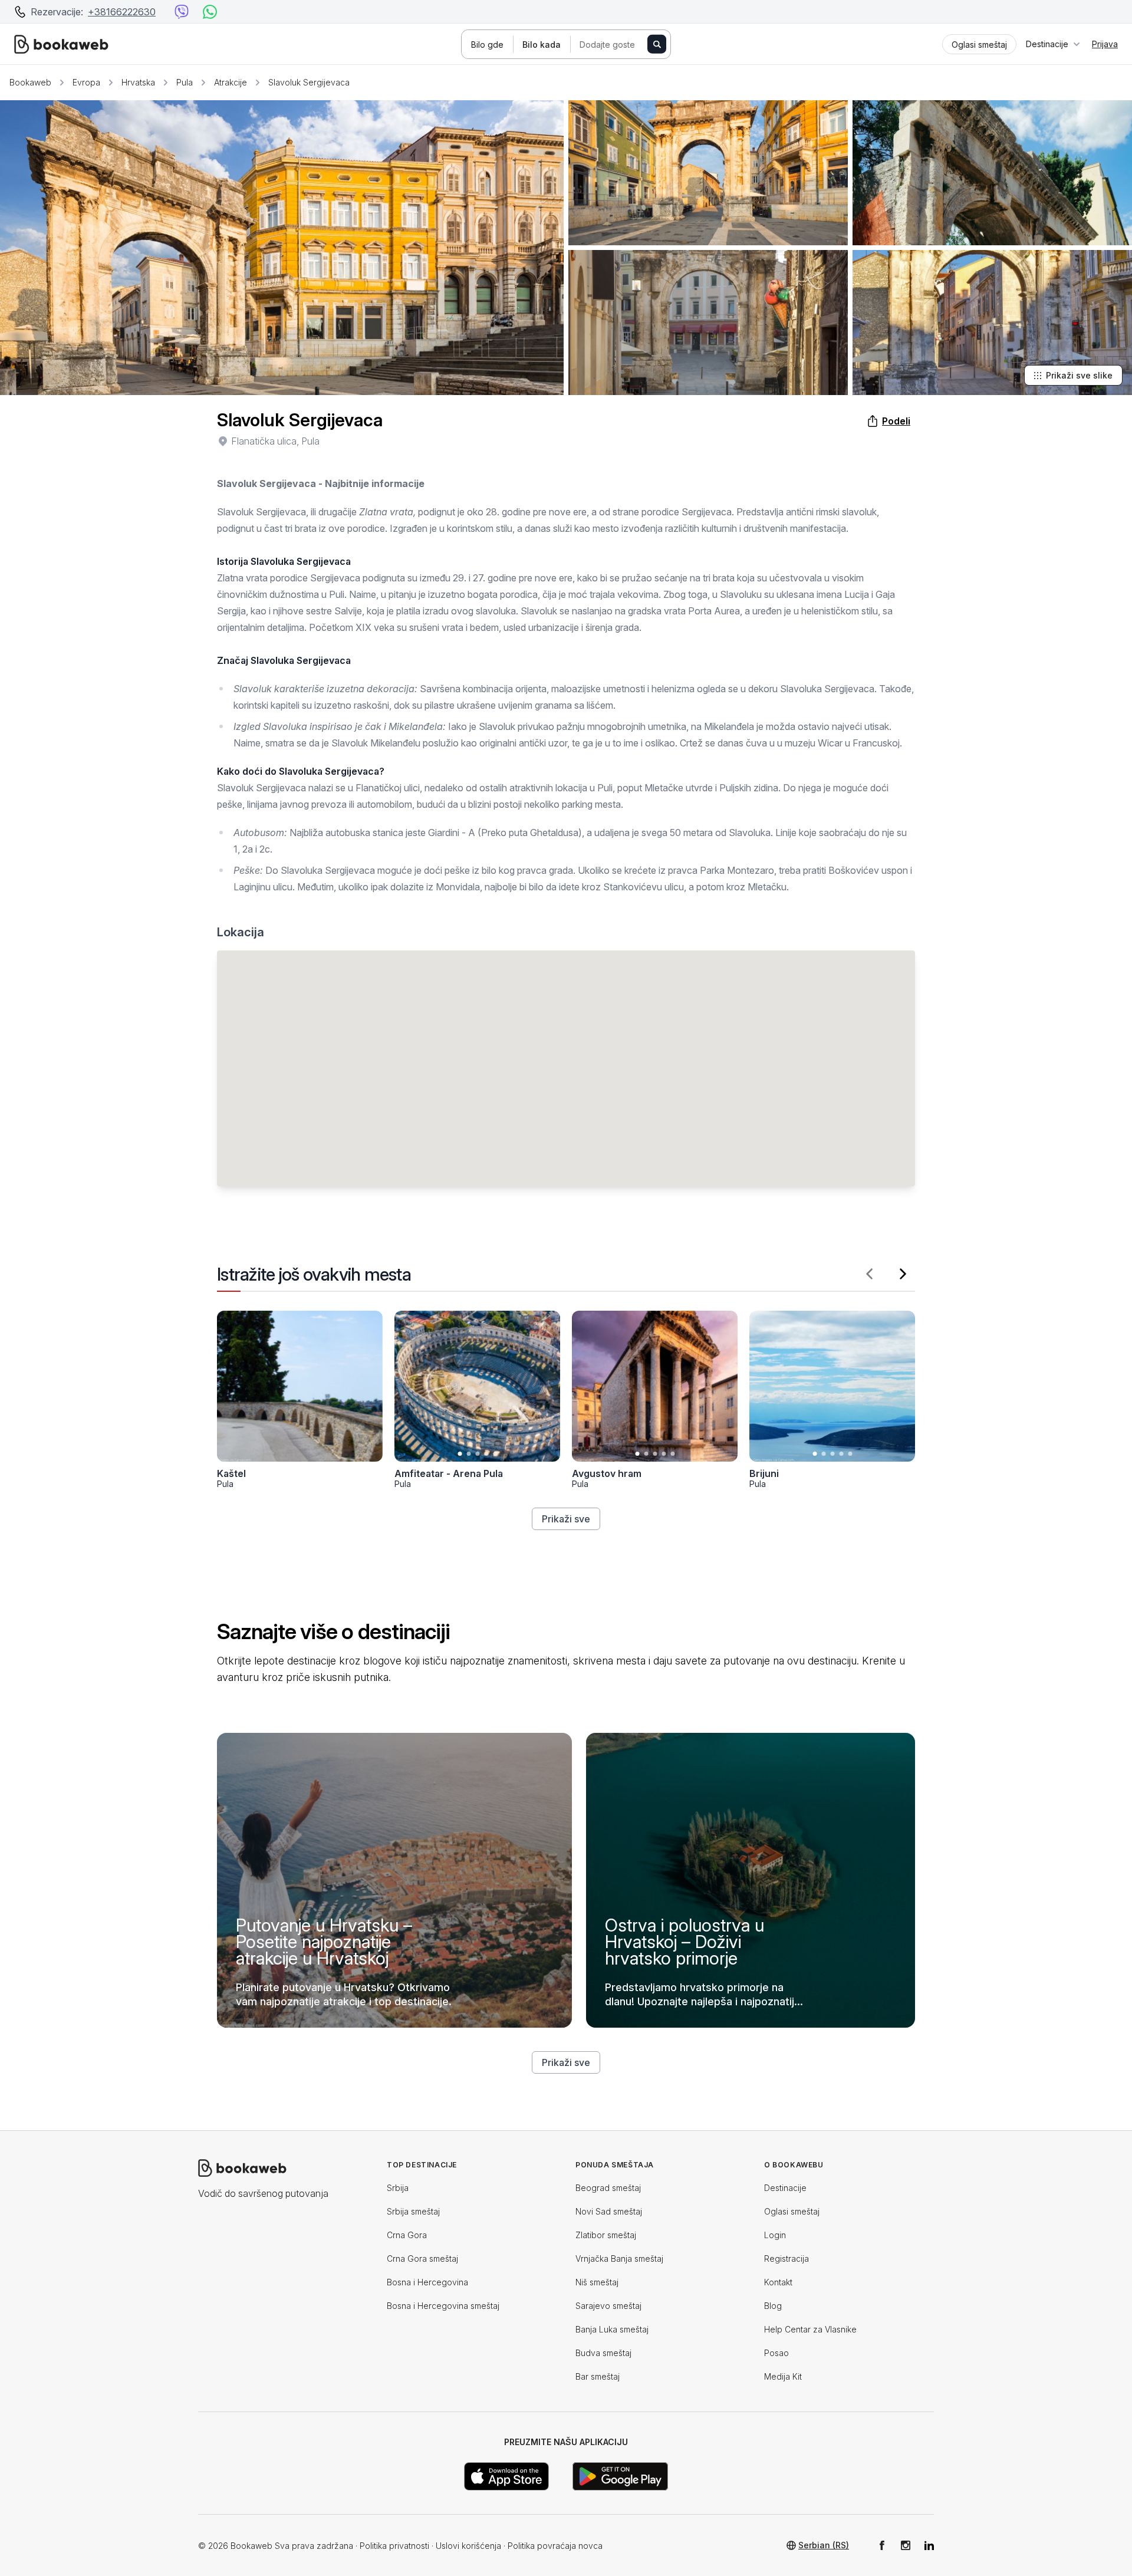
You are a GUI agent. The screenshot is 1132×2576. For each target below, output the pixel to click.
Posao (776, 2353)
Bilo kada (542, 45)
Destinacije (785, 2188)
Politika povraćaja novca (555, 2546)
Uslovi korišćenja (468, 2546)
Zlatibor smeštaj (606, 2235)
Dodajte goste (607, 45)
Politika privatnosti (394, 2546)
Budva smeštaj (603, 2353)
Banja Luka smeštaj (612, 2329)
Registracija (787, 2258)
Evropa (86, 82)
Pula (185, 82)
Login (775, 2235)
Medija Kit (783, 2376)
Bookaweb (30, 82)
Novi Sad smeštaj (609, 2211)
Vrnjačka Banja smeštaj (619, 2258)
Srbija (398, 2188)
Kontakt (778, 2282)
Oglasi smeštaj (792, 2211)
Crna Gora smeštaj (422, 2258)
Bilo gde (487, 45)
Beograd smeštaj (608, 2188)
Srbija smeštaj (413, 2211)
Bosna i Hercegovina (427, 2282)
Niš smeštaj (597, 2282)
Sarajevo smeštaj (608, 2306)
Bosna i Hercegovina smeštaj (443, 2306)
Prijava (1105, 44)
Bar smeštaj (598, 2376)
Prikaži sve (566, 1519)
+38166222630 (122, 12)
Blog (773, 2306)
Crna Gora (407, 2235)
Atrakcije (231, 82)
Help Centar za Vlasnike (810, 2329)
